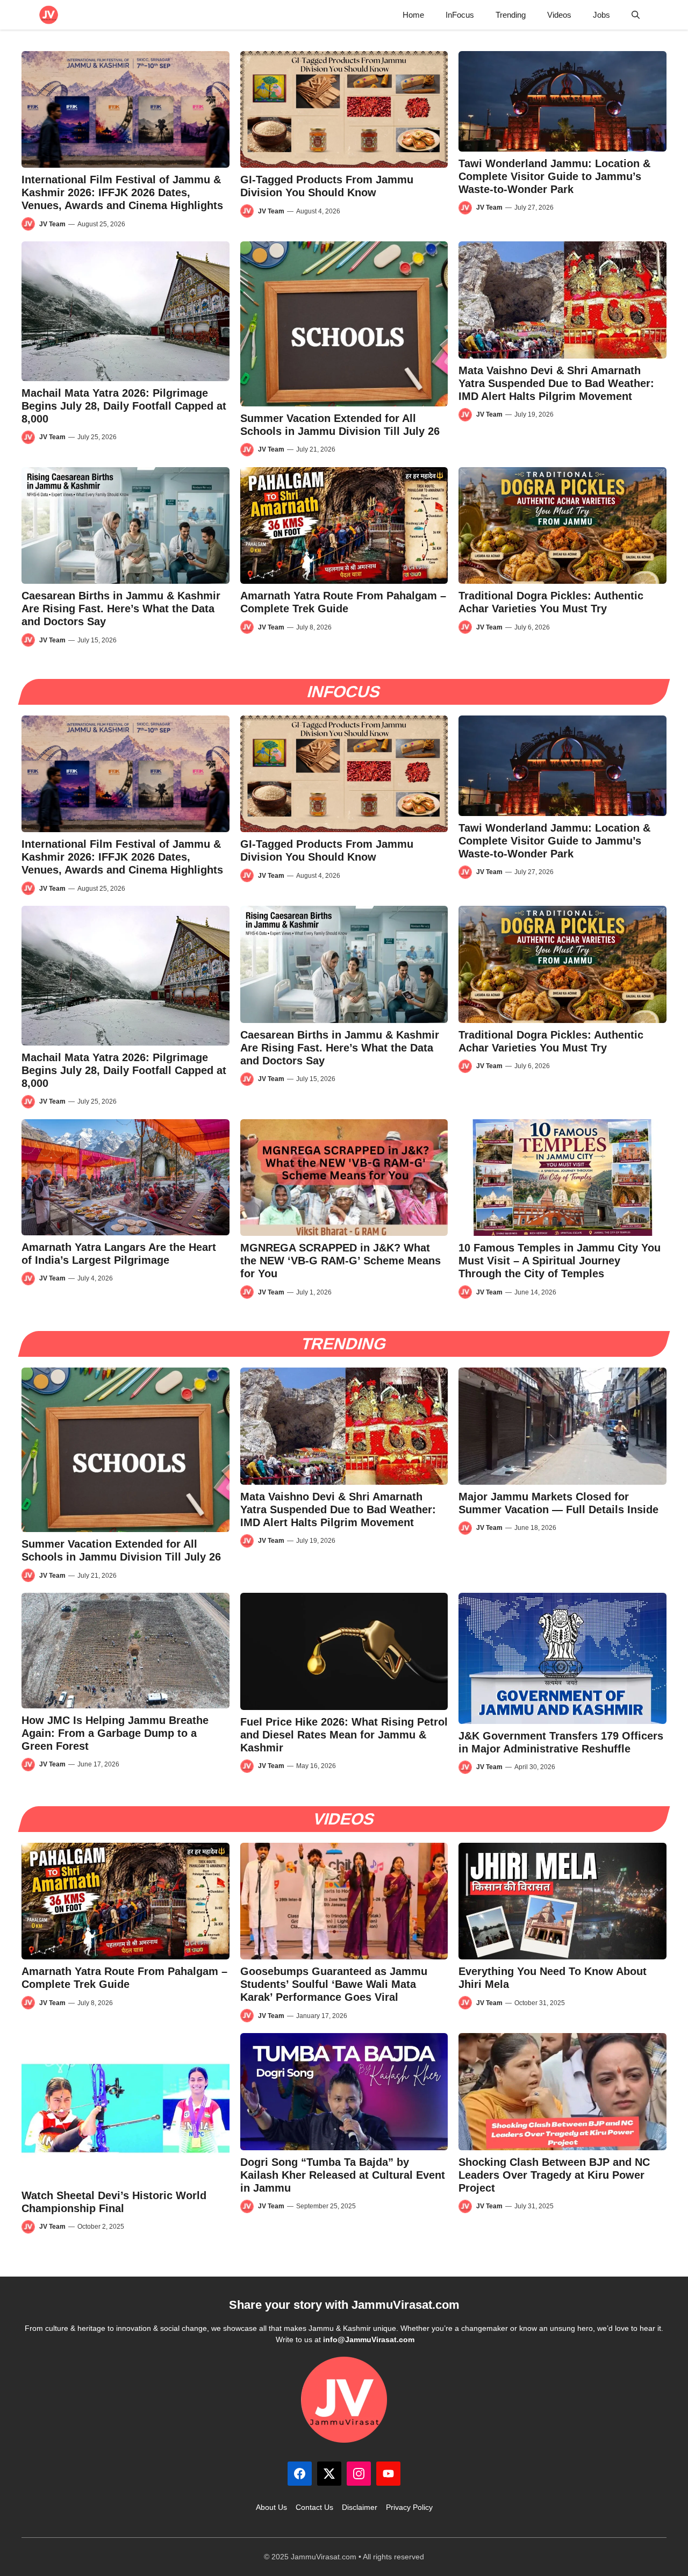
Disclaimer (360, 2507)
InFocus (460, 15)
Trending (511, 15)
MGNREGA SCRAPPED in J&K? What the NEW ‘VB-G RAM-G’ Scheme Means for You (341, 1261)
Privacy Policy (409, 2507)
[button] (636, 15)
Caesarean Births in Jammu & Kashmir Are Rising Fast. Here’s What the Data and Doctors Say (121, 609)
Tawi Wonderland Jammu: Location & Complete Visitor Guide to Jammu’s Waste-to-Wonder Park (554, 176)
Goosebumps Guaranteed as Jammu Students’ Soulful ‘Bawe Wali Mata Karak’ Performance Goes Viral (334, 1984)
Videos (559, 15)
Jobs (601, 15)
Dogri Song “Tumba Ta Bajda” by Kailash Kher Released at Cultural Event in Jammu (343, 2175)
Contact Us (314, 2507)
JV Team (52, 224)
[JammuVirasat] (49, 15)
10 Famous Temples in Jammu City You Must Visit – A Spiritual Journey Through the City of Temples (560, 1261)
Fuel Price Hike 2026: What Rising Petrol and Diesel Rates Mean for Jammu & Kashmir (344, 1735)
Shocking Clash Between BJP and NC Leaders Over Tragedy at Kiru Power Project (554, 2175)
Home (413, 15)
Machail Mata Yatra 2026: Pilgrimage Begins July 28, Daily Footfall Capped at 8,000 (124, 406)
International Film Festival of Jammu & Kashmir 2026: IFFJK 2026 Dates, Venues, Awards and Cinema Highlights (122, 192)
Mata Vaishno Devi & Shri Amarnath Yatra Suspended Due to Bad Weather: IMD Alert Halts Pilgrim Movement (556, 383)
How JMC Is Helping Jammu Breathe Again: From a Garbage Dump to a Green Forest (115, 1733)
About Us (271, 2507)
